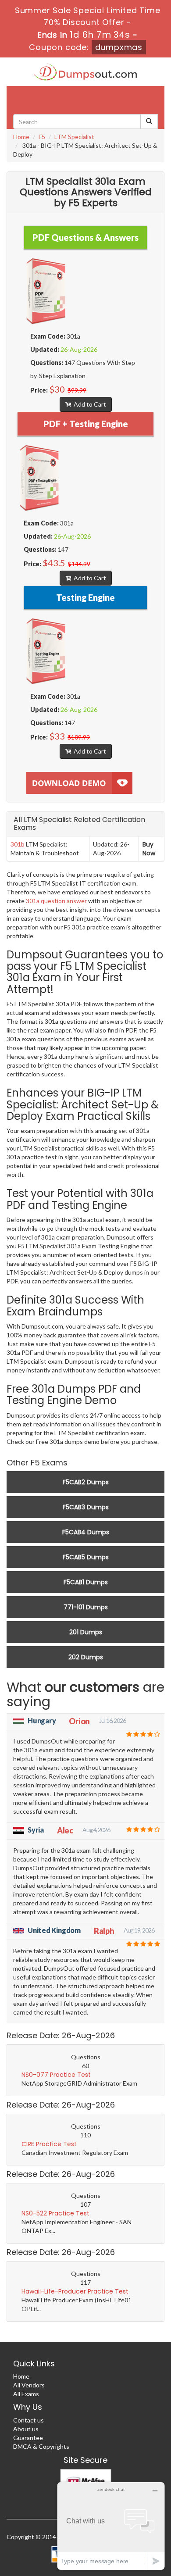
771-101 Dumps (86, 1607)
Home (21, 137)
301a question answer (56, 901)
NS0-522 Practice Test (55, 2213)
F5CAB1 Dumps (86, 1582)
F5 (42, 137)
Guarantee (28, 2438)
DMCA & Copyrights (41, 2446)
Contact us (28, 2420)
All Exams (26, 2394)
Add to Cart (89, 404)
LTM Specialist (74, 137)
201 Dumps (86, 1632)
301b (18, 844)
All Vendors (29, 2385)
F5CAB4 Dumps (86, 1532)
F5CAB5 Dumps (86, 1557)
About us (26, 2429)
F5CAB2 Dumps (86, 1482)
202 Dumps (86, 1657)
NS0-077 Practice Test (56, 2075)
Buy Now (149, 849)
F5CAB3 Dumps (86, 1507)
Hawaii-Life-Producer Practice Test (75, 2291)
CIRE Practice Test (49, 2144)
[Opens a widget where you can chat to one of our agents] (111, 2526)
